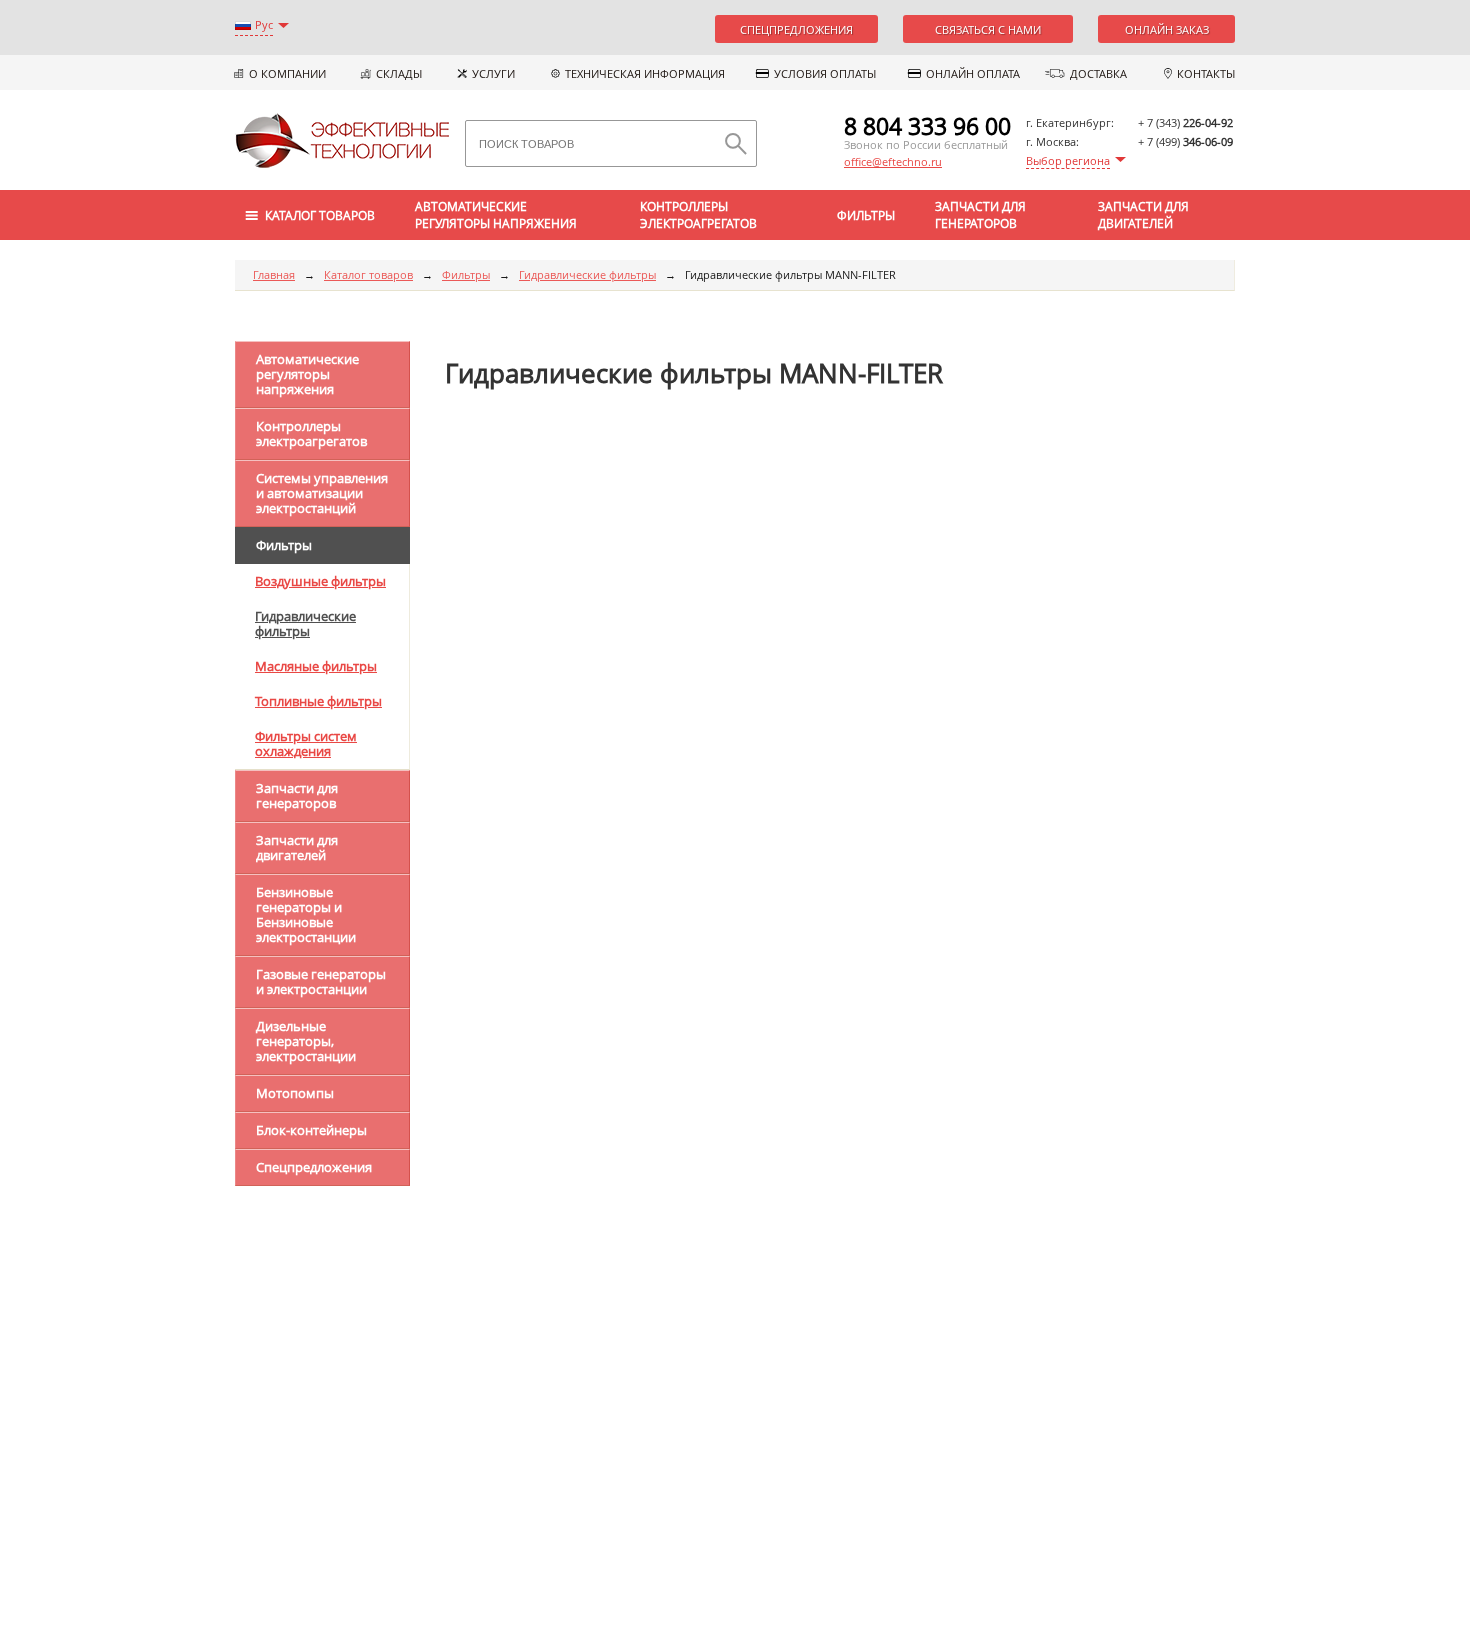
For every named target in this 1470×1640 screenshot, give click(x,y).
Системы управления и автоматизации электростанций (322, 493)
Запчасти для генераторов (980, 215)
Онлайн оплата (973, 73)
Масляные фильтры (316, 666)
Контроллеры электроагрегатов (698, 215)
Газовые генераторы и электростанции (321, 981)
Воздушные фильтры (320, 581)
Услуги (493, 73)
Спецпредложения (796, 29)
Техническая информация (645, 73)
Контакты (1206, 73)
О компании (287, 73)
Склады (399, 73)
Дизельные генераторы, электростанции (306, 1041)
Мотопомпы (295, 1093)
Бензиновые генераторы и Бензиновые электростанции (306, 914)
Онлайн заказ (1167, 29)
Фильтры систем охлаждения (306, 743)
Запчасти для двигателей (1143, 215)
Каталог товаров (368, 274)
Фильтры (866, 215)
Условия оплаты (825, 73)
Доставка (1098, 73)
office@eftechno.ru (893, 161)
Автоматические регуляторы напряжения (496, 215)
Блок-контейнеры (311, 1130)
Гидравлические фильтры (587, 274)
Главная (274, 274)
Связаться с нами (988, 29)
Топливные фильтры (318, 701)
